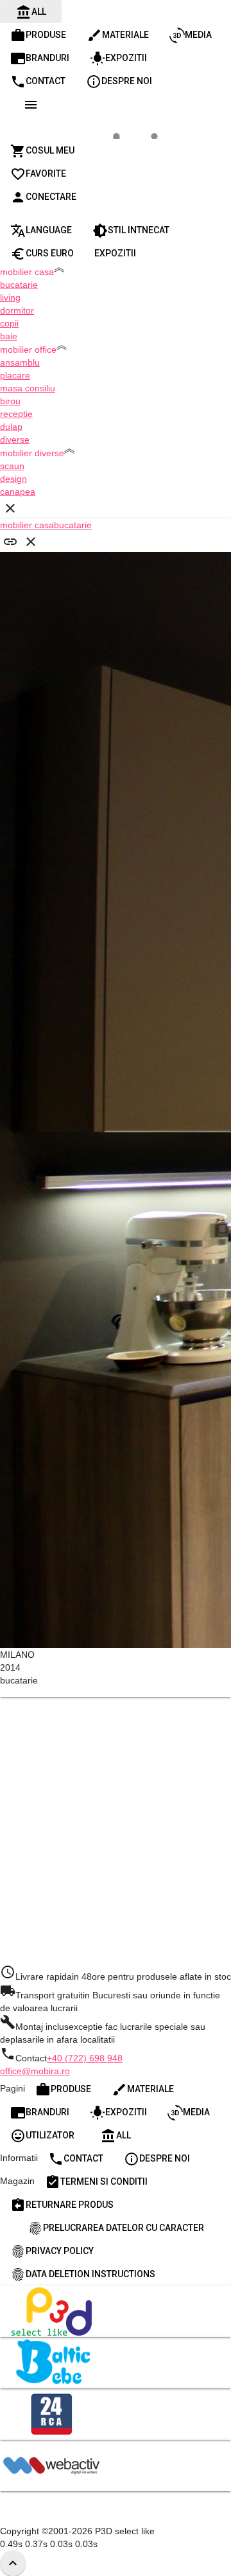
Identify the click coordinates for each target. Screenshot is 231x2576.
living (10, 298)
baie (9, 336)
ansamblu (20, 362)
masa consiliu (28, 388)
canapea (18, 492)
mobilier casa (27, 525)
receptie (16, 414)
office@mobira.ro (35, 2071)
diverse (15, 440)
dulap (11, 427)
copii (9, 323)
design (13, 479)
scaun (12, 466)
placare (15, 375)
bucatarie (19, 285)
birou (10, 401)
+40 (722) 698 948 (85, 2058)
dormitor (17, 310)
